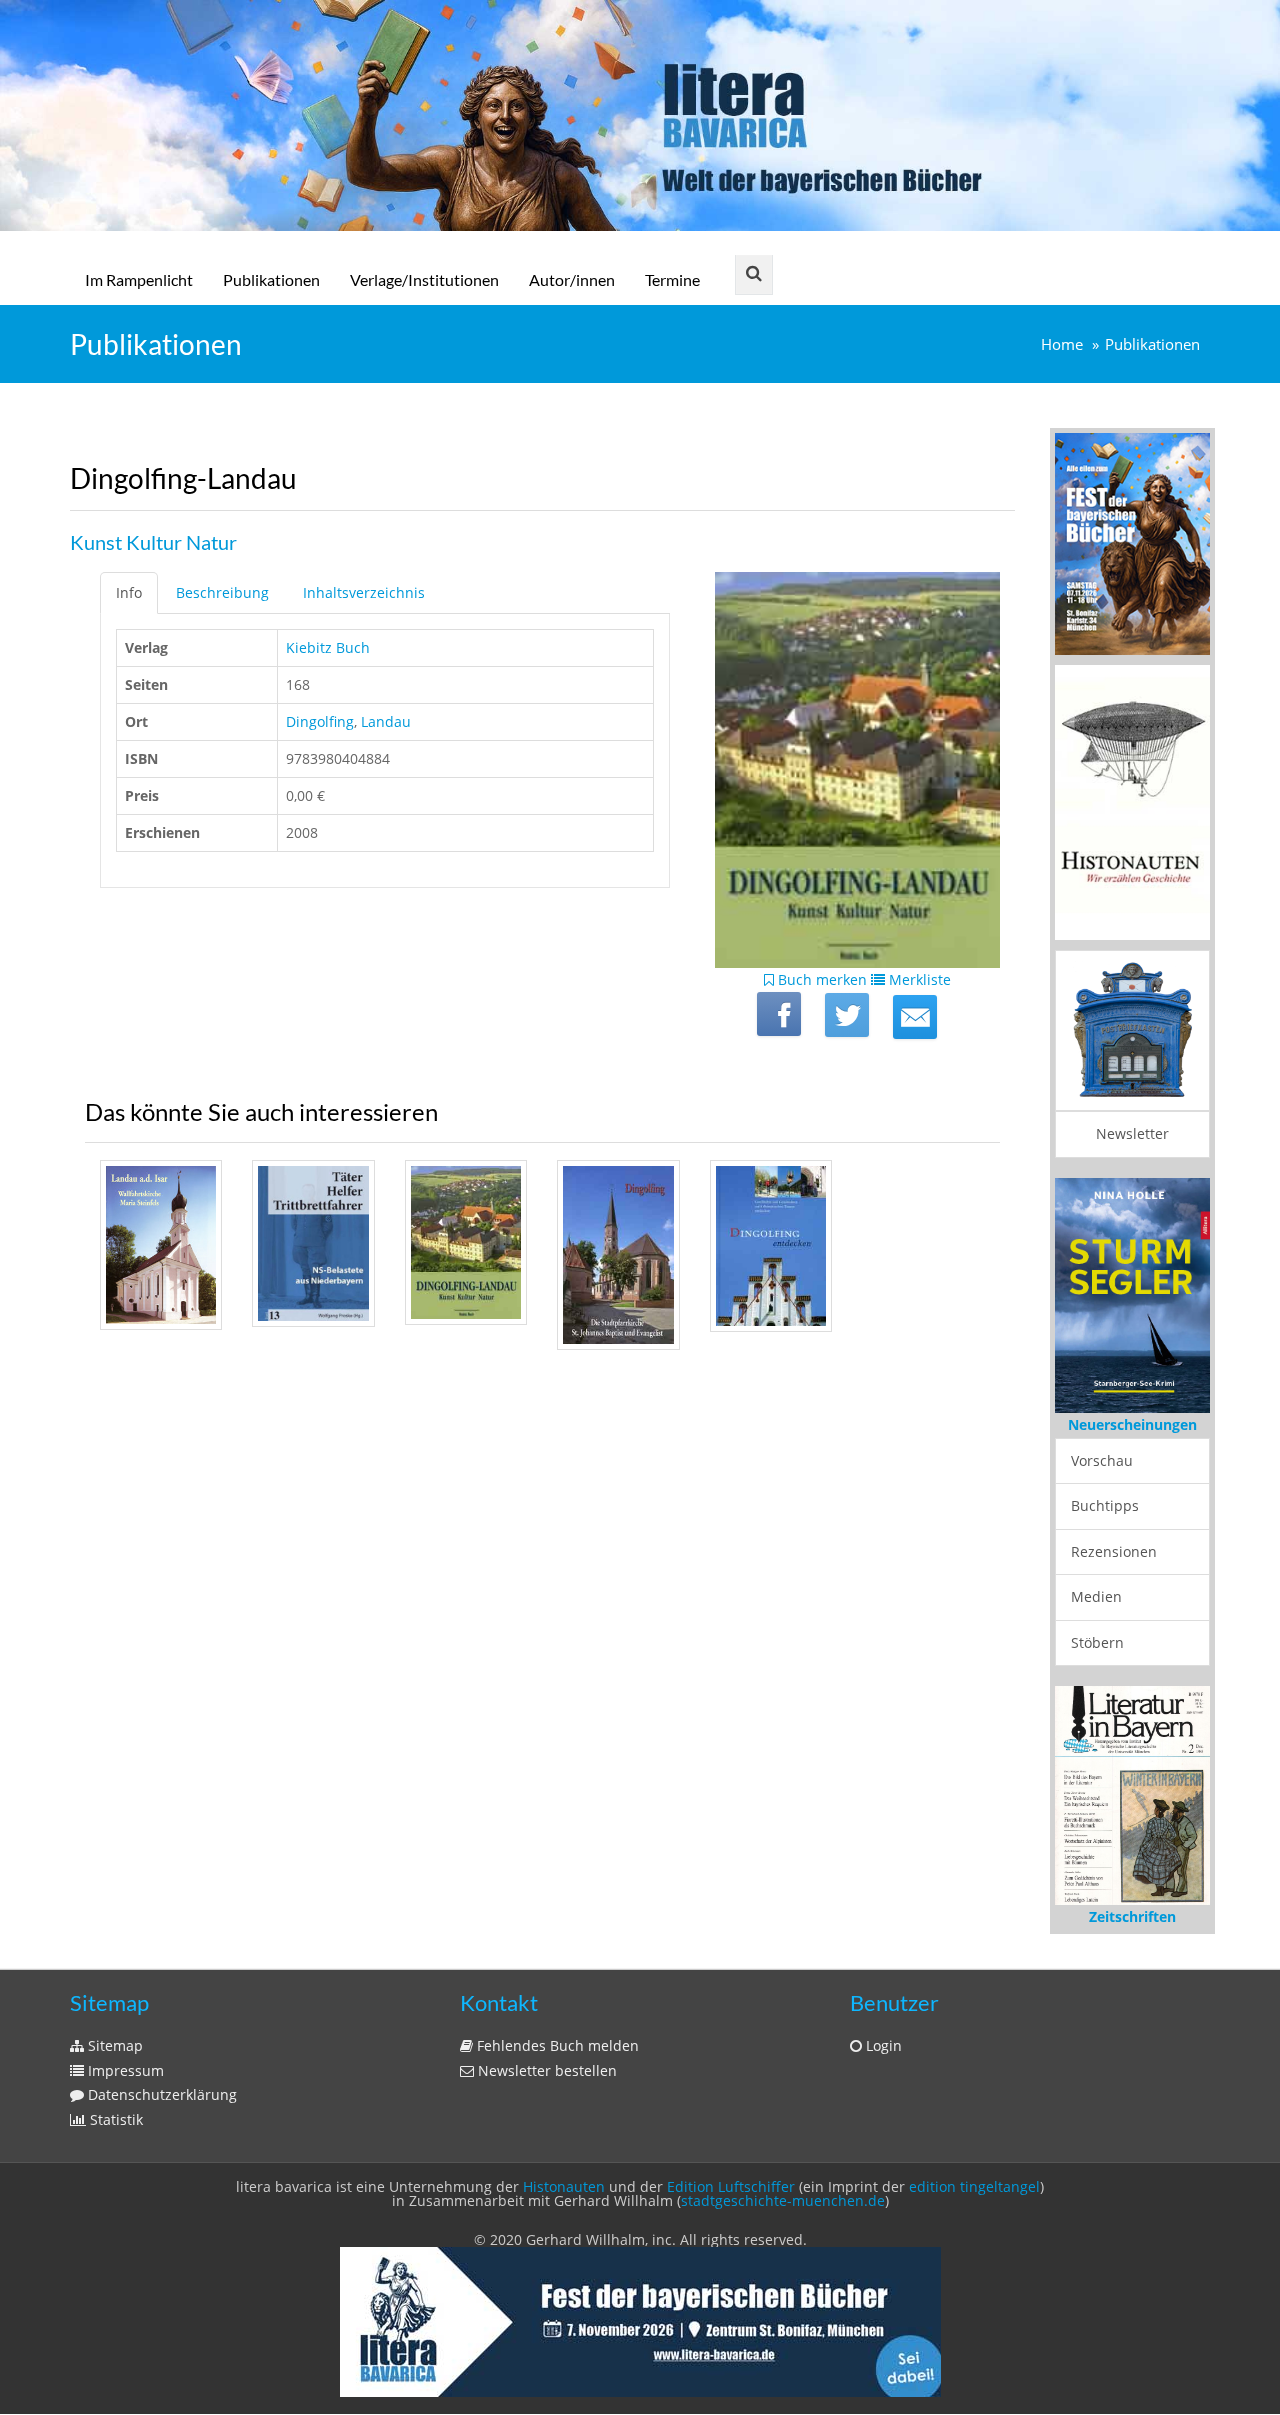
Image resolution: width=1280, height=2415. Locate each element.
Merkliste (918, 979)
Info (129, 592)
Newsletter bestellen (545, 2070)
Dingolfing (320, 721)
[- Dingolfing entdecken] (771, 1246)
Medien (1096, 1596)
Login (882, 2045)
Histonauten (564, 2186)
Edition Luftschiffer (731, 2186)
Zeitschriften (1132, 1916)
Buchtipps (1105, 1505)
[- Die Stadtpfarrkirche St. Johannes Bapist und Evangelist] (618, 1255)
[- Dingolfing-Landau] (466, 1243)
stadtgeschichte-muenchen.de (783, 2200)
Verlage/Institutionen (424, 279)
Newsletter (1132, 1133)
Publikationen (271, 279)
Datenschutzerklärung (160, 2094)
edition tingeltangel (974, 2186)
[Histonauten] (1132, 541)
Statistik (114, 2119)
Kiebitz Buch (328, 647)
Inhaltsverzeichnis (364, 592)
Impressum (124, 2070)
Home (1062, 344)
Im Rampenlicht (139, 279)
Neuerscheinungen (1132, 1424)
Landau (386, 721)
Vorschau (1102, 1460)
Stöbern (1097, 1642)
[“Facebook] (779, 1014)
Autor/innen (572, 279)
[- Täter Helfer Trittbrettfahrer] (313, 1243)
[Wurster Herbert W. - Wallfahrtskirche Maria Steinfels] (161, 1245)
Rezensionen (1114, 1551)
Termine (672, 279)
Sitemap (113, 2045)
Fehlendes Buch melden (556, 2045)
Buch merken (820, 979)
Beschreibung (222, 592)
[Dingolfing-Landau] (915, 1017)
